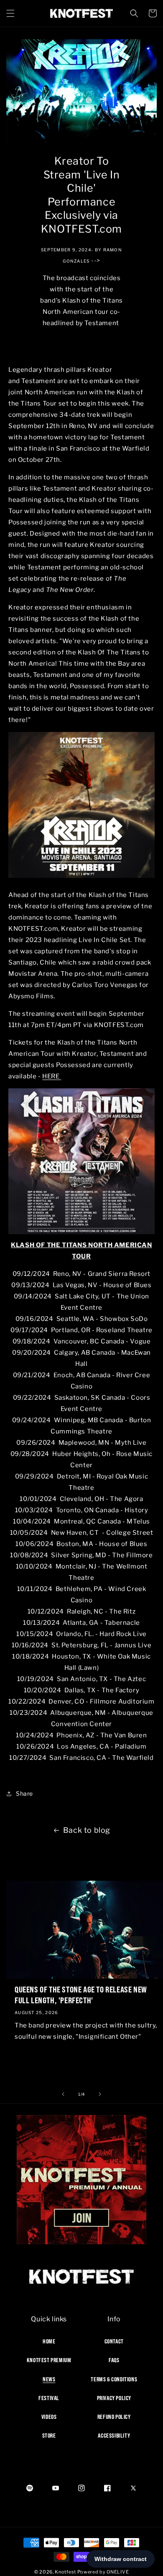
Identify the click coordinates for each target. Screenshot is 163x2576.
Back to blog (87, 1830)
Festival (49, 2398)
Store (49, 2436)
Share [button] (24, 1793)
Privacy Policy (114, 2398)
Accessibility (114, 2436)
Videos (49, 2417)
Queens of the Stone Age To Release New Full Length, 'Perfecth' (81, 1995)
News (49, 2379)
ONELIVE (118, 2572)
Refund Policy (114, 2417)
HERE (52, 1076)
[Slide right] (100, 2094)
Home (49, 2341)
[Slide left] (63, 2094)
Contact (114, 2341)
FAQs (114, 2360)
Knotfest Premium (49, 2360)
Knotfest (65, 2572)
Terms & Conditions (114, 2379)
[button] (10, 13)
